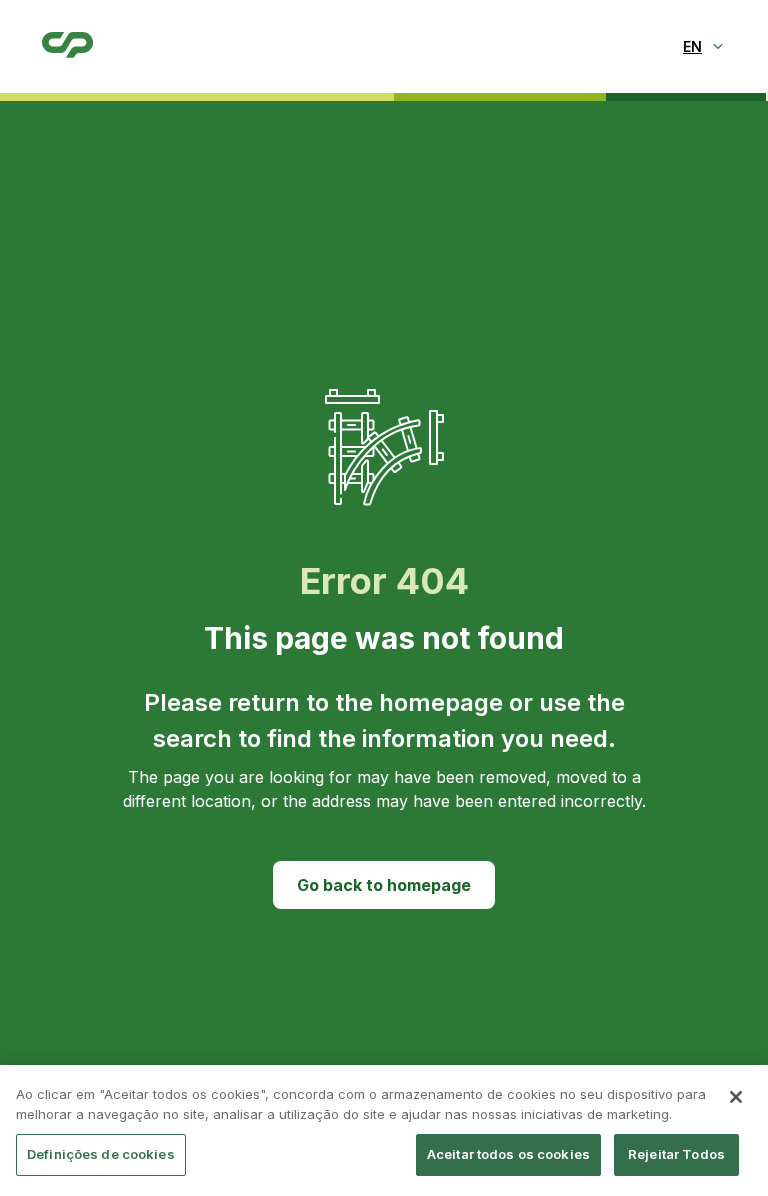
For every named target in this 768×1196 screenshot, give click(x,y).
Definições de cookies (101, 1154)
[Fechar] (736, 1097)
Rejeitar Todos (676, 1154)
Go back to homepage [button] (384, 885)
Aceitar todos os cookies (508, 1154)
